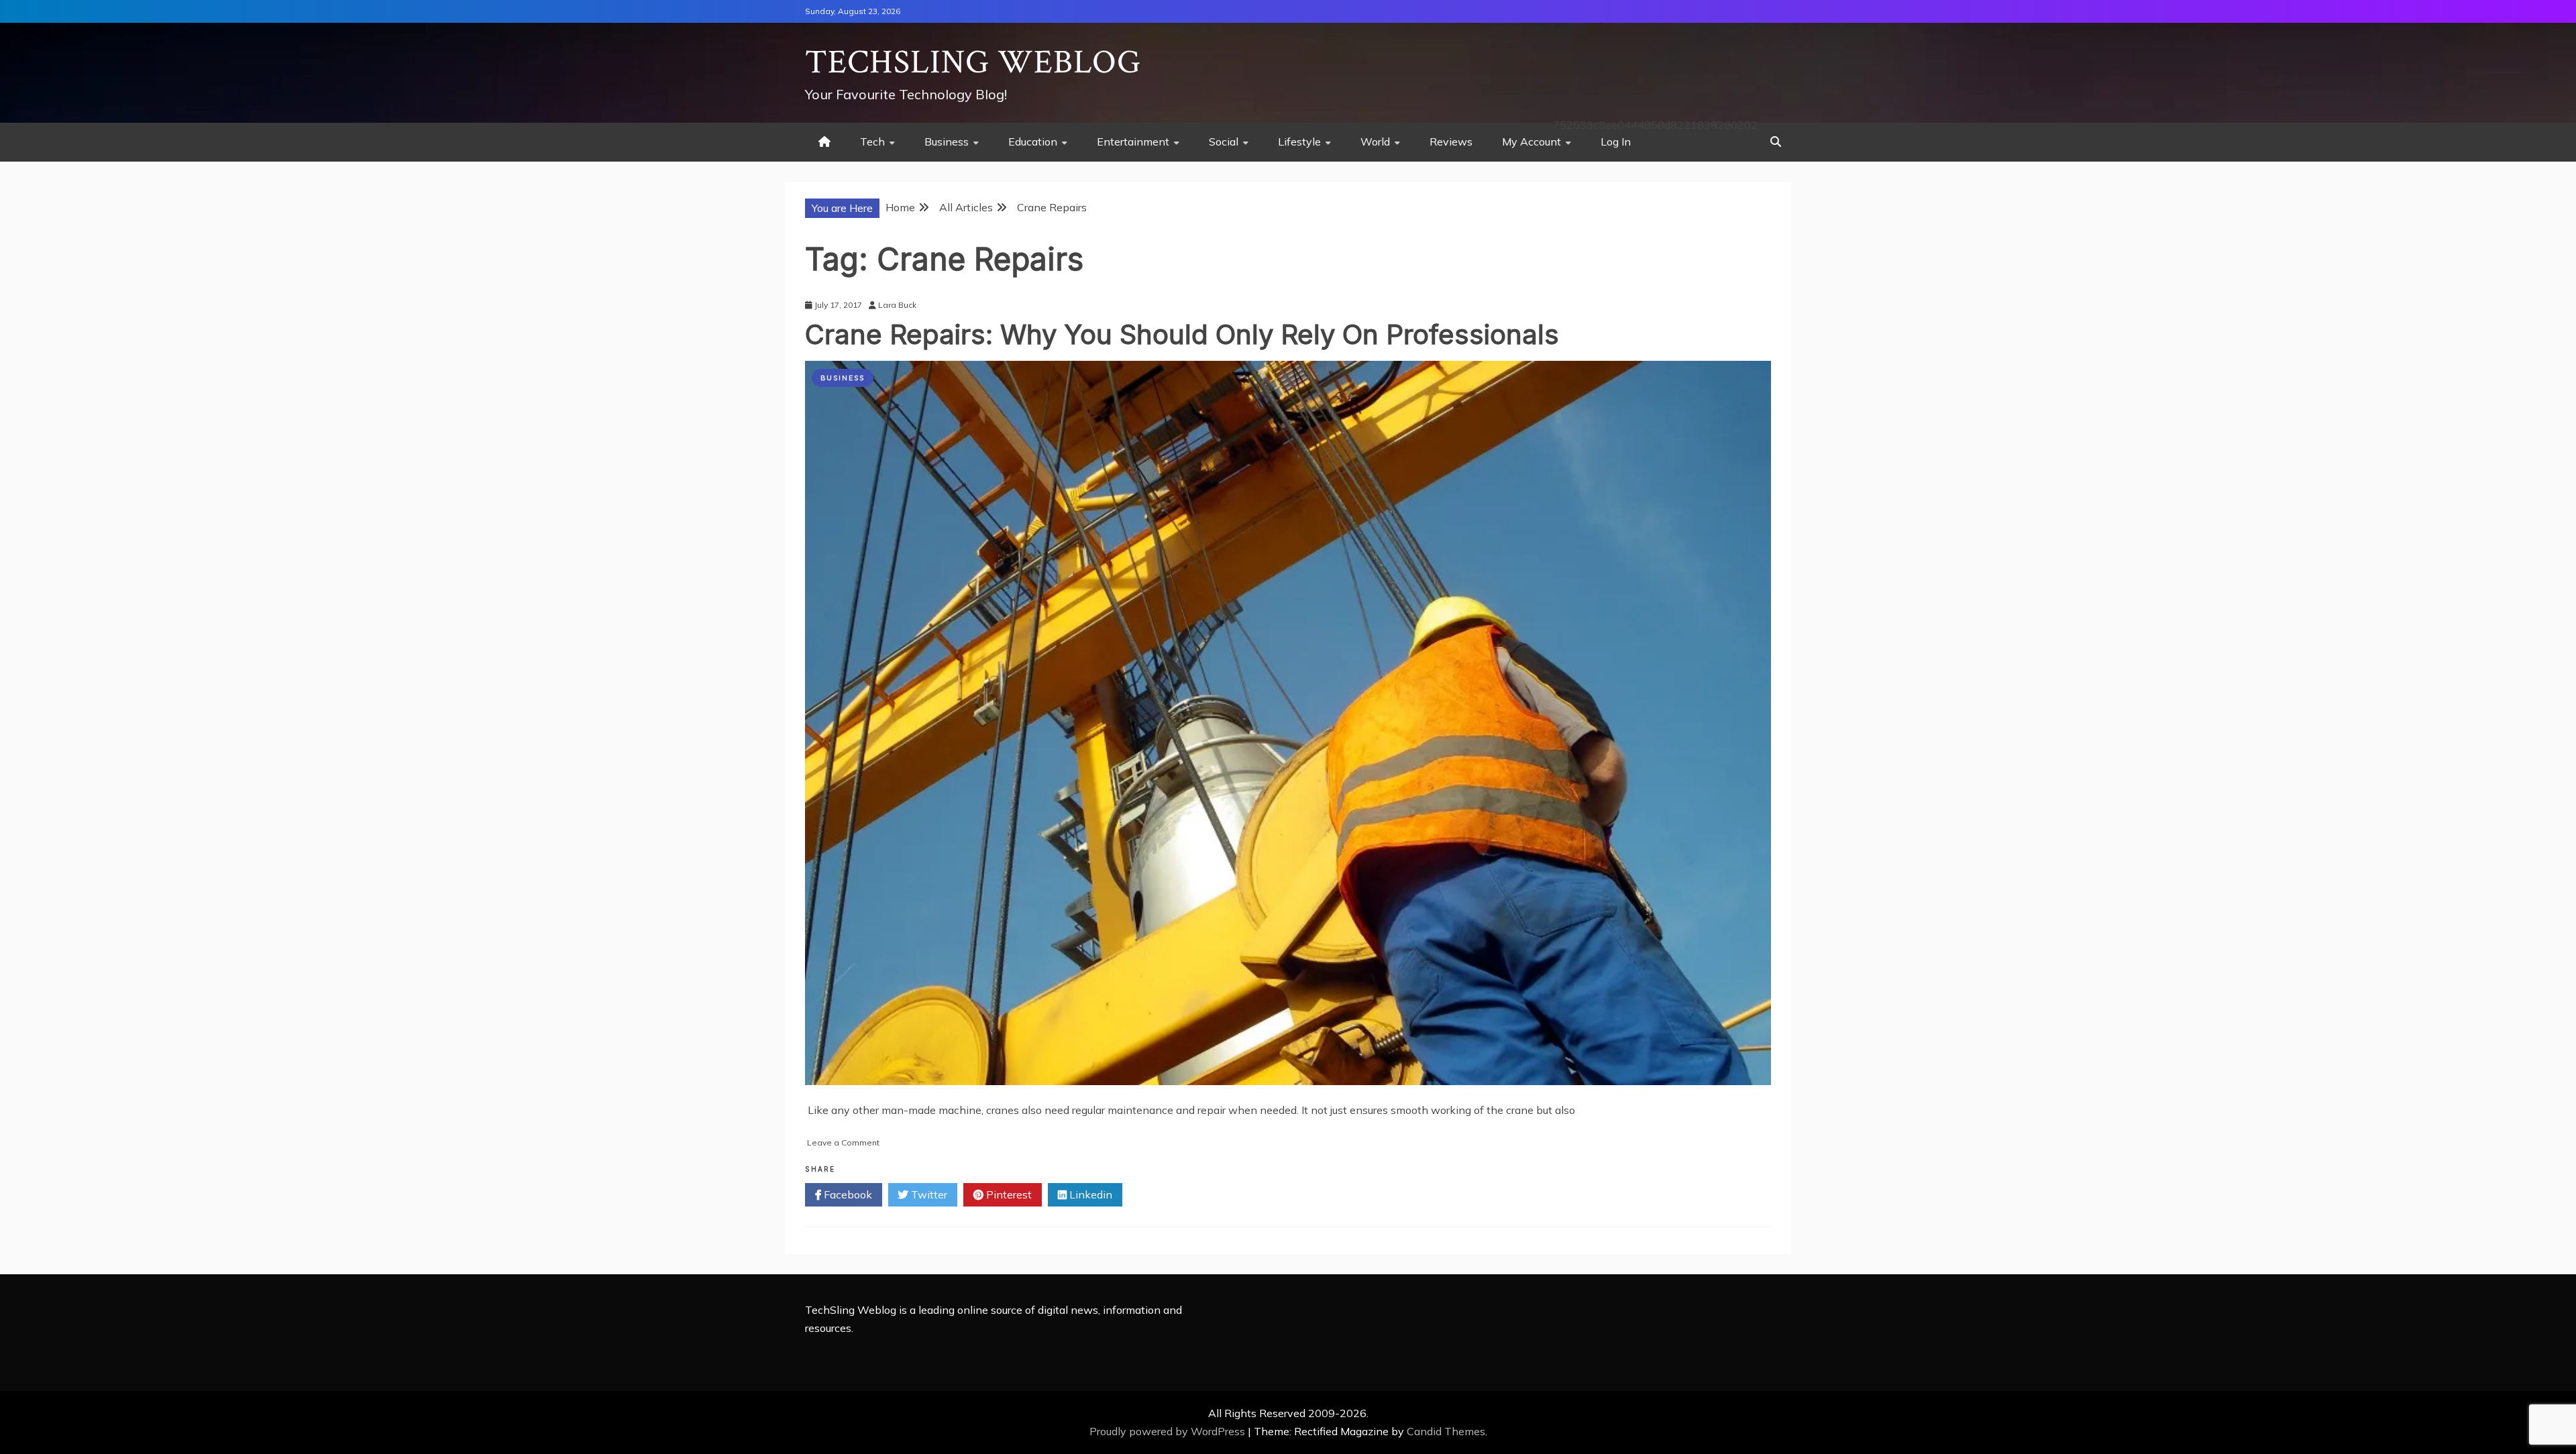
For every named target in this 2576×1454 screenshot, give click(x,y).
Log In (1616, 142)
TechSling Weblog (973, 63)
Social (1224, 142)
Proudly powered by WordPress (1169, 1431)
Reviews (1451, 142)
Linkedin (1089, 1194)
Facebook (847, 1194)
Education (1033, 142)
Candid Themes (1446, 1431)
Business (947, 142)
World (1375, 142)
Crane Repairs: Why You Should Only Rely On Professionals (1182, 334)
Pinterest (1008, 1194)
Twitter (928, 1194)
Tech (872, 142)
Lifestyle (1299, 142)
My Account (1532, 142)
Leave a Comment (843, 1142)
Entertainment (1133, 142)
